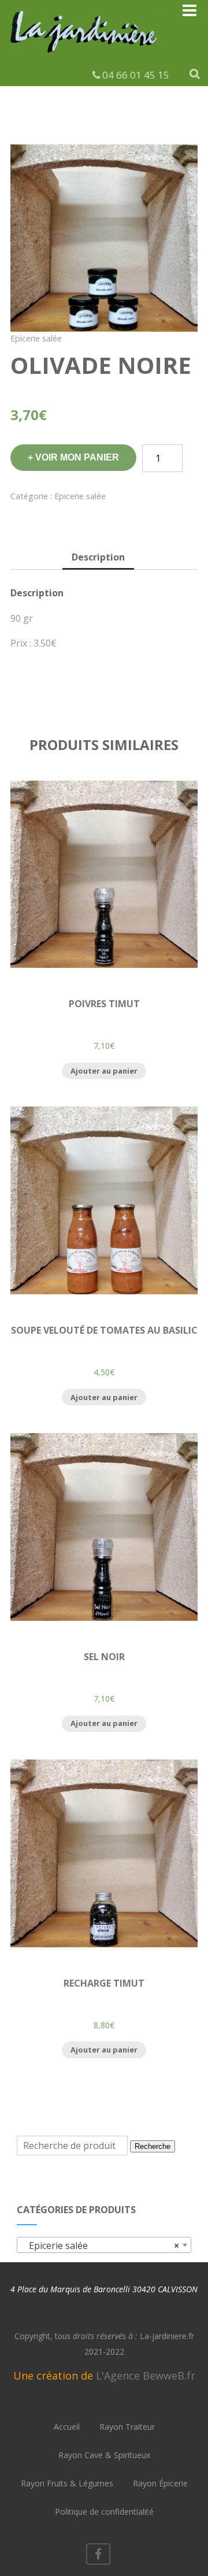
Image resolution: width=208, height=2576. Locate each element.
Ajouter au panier (104, 1071)
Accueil (67, 2427)
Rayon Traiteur (127, 2427)
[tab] (98, 558)
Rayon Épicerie (160, 2483)
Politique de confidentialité (104, 2512)
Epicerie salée (36, 338)
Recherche (153, 2146)
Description (98, 557)
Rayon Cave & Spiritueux (104, 2455)
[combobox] (104, 2245)
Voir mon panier (77, 457)
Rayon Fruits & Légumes (67, 2483)
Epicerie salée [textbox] (101, 2245)
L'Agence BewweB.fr (146, 2375)
